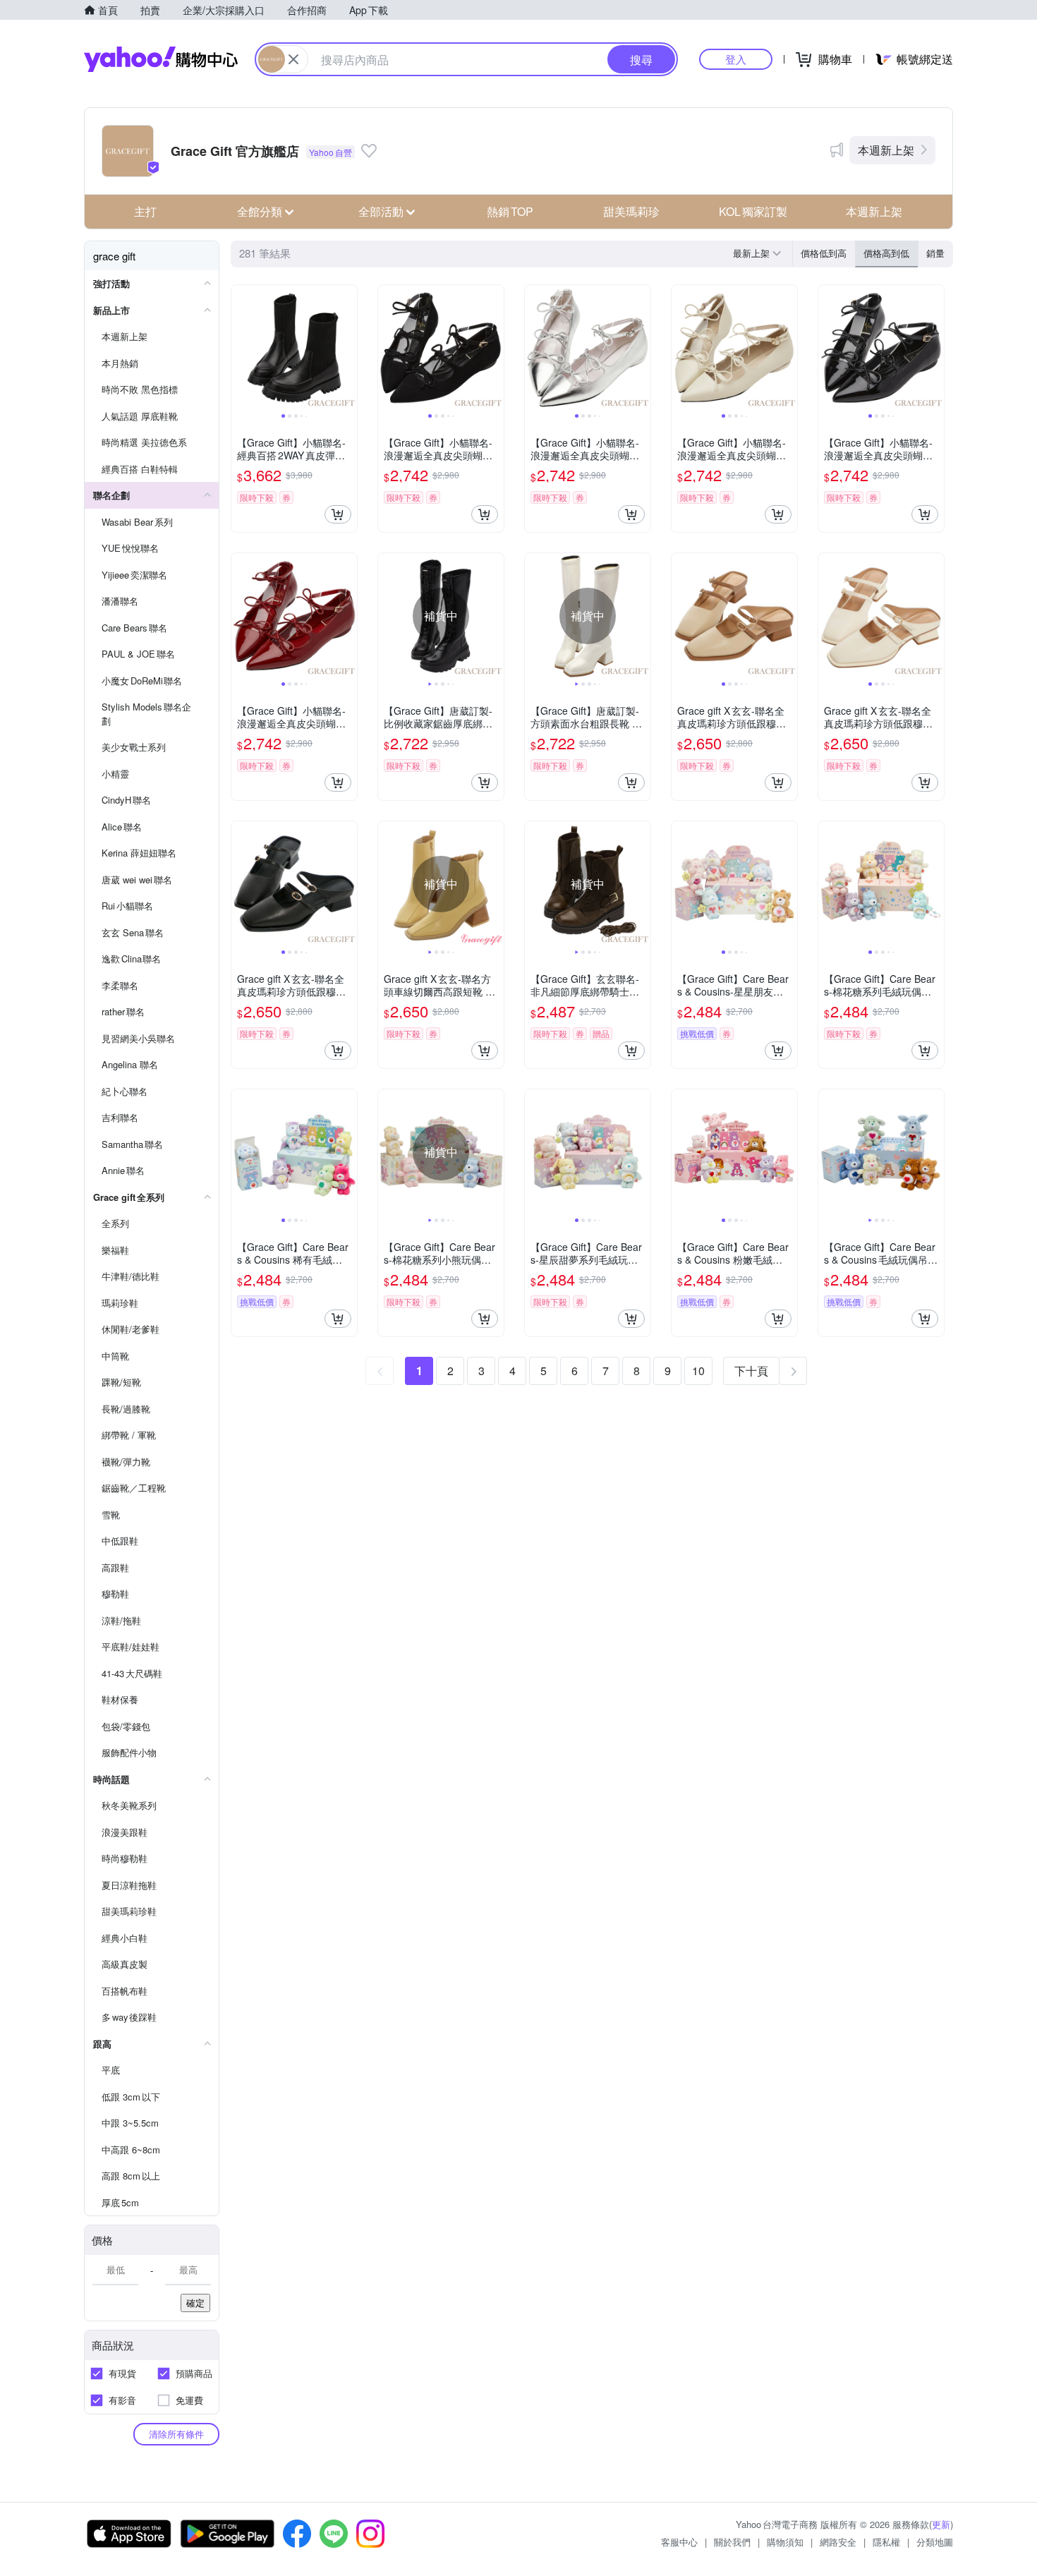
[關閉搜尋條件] (293, 59)
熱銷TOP (510, 211)
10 (698, 1371)
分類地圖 (935, 2542)
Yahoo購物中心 (161, 59)
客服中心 (679, 2542)
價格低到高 (824, 253)
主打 (145, 211)
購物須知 (785, 2542)
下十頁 (751, 1371)
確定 (195, 2303)
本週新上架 (886, 150)
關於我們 (732, 2542)
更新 (941, 2524)
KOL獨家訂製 (753, 211)
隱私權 (886, 2542)
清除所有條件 (176, 2434)
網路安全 (838, 2542)
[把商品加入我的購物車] (338, 514)
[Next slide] (348, 348)
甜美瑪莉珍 (631, 211)
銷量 (935, 253)
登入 (736, 59)
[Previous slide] (241, 348)
